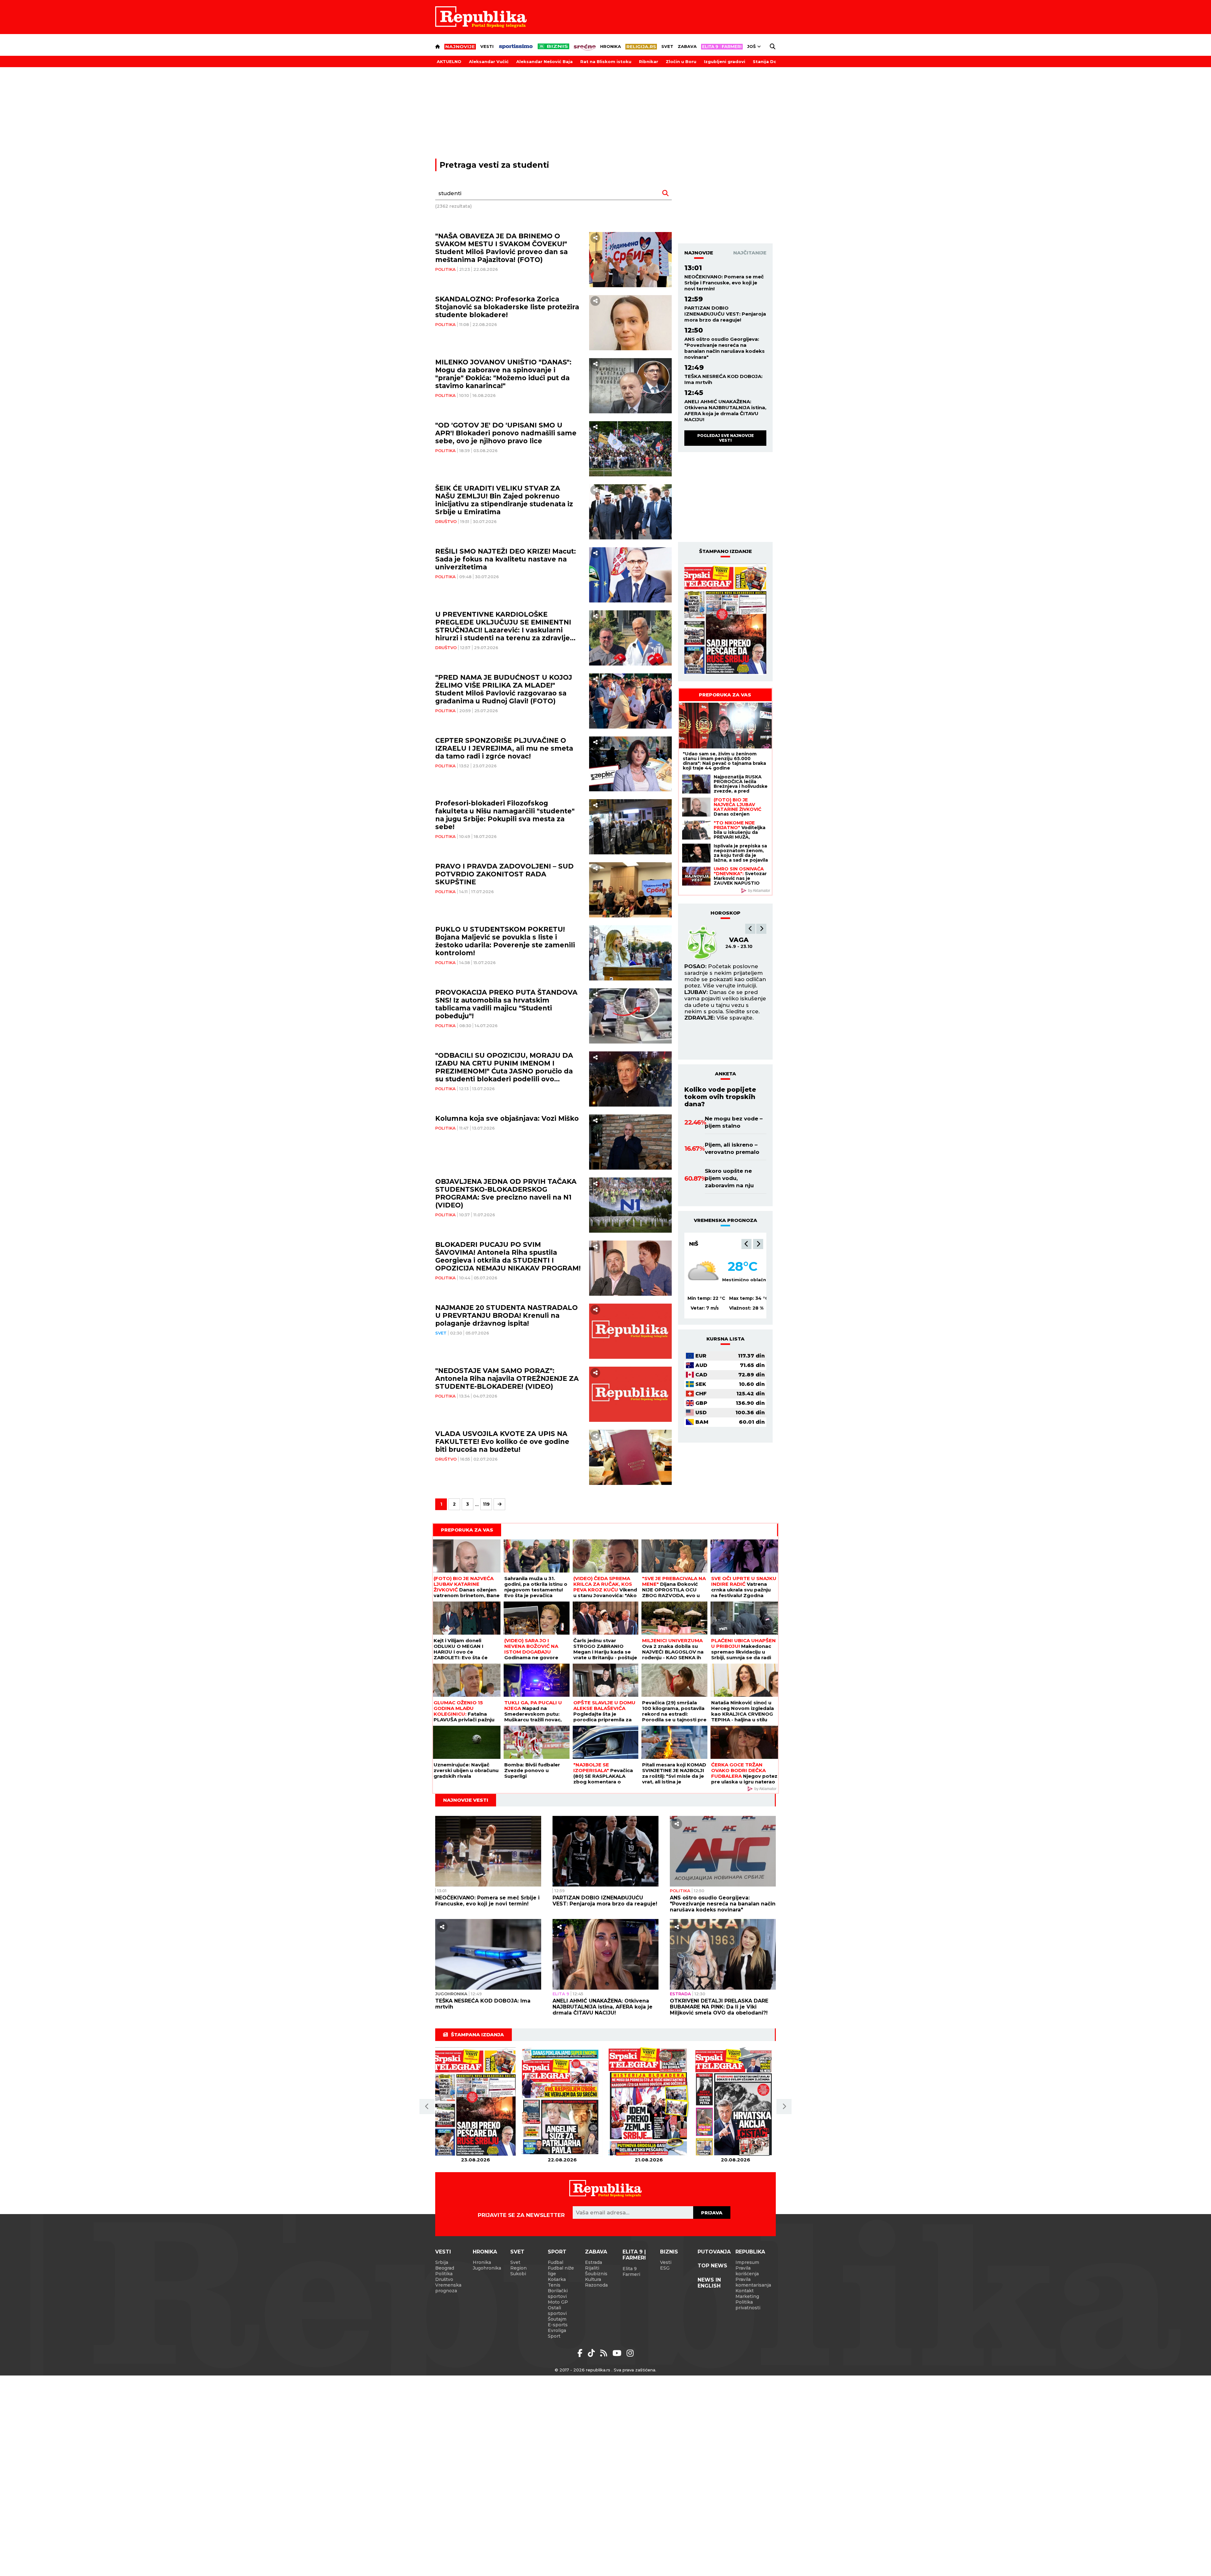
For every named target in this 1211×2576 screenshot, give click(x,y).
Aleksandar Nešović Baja (544, 61)
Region (518, 2268)
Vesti (487, 46)
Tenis (554, 2285)
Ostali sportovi (557, 2311)
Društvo (446, 521)
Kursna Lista (725, 1339)
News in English (709, 2283)
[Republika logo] (481, 17)
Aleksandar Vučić (489, 61)
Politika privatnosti (748, 2305)
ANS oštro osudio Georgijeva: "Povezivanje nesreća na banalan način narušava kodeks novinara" (725, 348)
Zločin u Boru (681, 61)
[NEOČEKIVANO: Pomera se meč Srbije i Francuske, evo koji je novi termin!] (488, 1851)
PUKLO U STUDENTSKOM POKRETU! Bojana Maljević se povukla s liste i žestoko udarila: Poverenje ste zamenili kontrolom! (505, 941)
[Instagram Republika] (630, 2353)
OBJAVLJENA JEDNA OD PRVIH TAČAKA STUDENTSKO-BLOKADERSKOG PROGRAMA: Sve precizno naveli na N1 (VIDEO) (506, 1193)
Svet (667, 46)
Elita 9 (561, 1994)
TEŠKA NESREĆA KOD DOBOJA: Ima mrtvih (723, 379)
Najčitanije (750, 253)
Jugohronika (451, 1994)
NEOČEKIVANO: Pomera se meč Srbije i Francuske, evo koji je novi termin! (724, 283)
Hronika (611, 46)
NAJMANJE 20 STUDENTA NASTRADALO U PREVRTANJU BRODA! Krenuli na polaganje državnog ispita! (506, 1315)
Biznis (669, 2252)
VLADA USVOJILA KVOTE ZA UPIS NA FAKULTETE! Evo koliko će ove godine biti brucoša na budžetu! (502, 1442)
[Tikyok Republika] (592, 2353)
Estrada (680, 1994)
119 (486, 1504)
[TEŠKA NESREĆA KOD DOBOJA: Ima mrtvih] (488, 1954)
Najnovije (699, 253)
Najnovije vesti (466, 1800)
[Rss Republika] (605, 2353)
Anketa (725, 1074)
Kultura (593, 2279)
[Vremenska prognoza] (703, 1272)
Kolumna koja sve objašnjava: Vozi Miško (507, 1118)
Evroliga (557, 2330)
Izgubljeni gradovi (725, 61)
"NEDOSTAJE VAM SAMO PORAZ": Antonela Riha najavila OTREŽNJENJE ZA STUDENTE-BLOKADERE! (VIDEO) (507, 1378)
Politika (445, 269)
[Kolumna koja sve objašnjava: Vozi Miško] (631, 1142)
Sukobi (518, 2274)
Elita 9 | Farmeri (634, 2255)
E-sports (558, 2325)
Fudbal (556, 2262)
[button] (750, 929)
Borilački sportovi (558, 2294)
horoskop (725, 913)
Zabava (687, 46)
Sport (557, 2252)
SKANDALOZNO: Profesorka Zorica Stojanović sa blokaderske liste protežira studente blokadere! (507, 307)
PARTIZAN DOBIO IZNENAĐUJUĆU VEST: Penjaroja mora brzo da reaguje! (725, 314)
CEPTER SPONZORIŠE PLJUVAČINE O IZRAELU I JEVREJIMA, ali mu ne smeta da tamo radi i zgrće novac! (504, 748)
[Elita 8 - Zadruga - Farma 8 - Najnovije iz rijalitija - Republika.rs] (722, 47)
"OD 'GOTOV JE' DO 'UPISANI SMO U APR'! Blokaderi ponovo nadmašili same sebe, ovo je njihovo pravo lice (506, 433)
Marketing (747, 2296)
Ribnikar (649, 61)
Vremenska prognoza (448, 2288)
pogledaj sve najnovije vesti (725, 438)
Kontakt (745, 2291)
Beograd (445, 2268)
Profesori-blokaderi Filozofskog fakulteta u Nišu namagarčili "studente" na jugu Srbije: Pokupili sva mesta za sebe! (505, 815)
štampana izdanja (477, 2035)
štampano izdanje (725, 551)
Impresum (747, 2262)
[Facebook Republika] (581, 2353)
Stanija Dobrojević (774, 61)
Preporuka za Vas (725, 695)
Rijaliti (592, 2268)
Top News (712, 2266)
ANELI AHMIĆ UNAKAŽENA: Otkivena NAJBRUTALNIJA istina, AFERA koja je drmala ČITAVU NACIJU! (725, 410)
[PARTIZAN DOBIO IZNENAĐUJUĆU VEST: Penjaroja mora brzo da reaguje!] (605, 1851)
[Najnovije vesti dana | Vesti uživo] (553, 46)
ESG (665, 2268)
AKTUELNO (449, 61)
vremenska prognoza (725, 1220)
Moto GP (558, 2302)
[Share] (595, 238)
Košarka (557, 2279)
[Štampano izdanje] (475, 2102)
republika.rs (598, 2370)
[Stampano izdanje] (725, 619)
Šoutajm (557, 2319)
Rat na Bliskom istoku (606, 61)
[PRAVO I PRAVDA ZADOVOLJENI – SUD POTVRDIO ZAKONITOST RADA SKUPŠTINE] (631, 890)
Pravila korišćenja (747, 2271)
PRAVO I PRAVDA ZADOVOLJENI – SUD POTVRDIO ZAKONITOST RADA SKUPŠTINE (504, 874)
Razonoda (596, 2285)
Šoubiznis (596, 2274)
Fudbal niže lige (561, 2271)
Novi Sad (703, 1244)
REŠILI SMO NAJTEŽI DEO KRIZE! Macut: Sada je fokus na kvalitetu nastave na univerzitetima (506, 559)
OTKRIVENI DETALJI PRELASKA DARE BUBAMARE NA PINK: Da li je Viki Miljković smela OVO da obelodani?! (719, 2007)
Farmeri (631, 2274)
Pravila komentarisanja (753, 2282)
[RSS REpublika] (618, 2353)
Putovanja (714, 2252)
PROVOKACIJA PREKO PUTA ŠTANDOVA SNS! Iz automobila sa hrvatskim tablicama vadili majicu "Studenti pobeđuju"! (506, 1004)
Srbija (442, 2262)
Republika (750, 2252)
